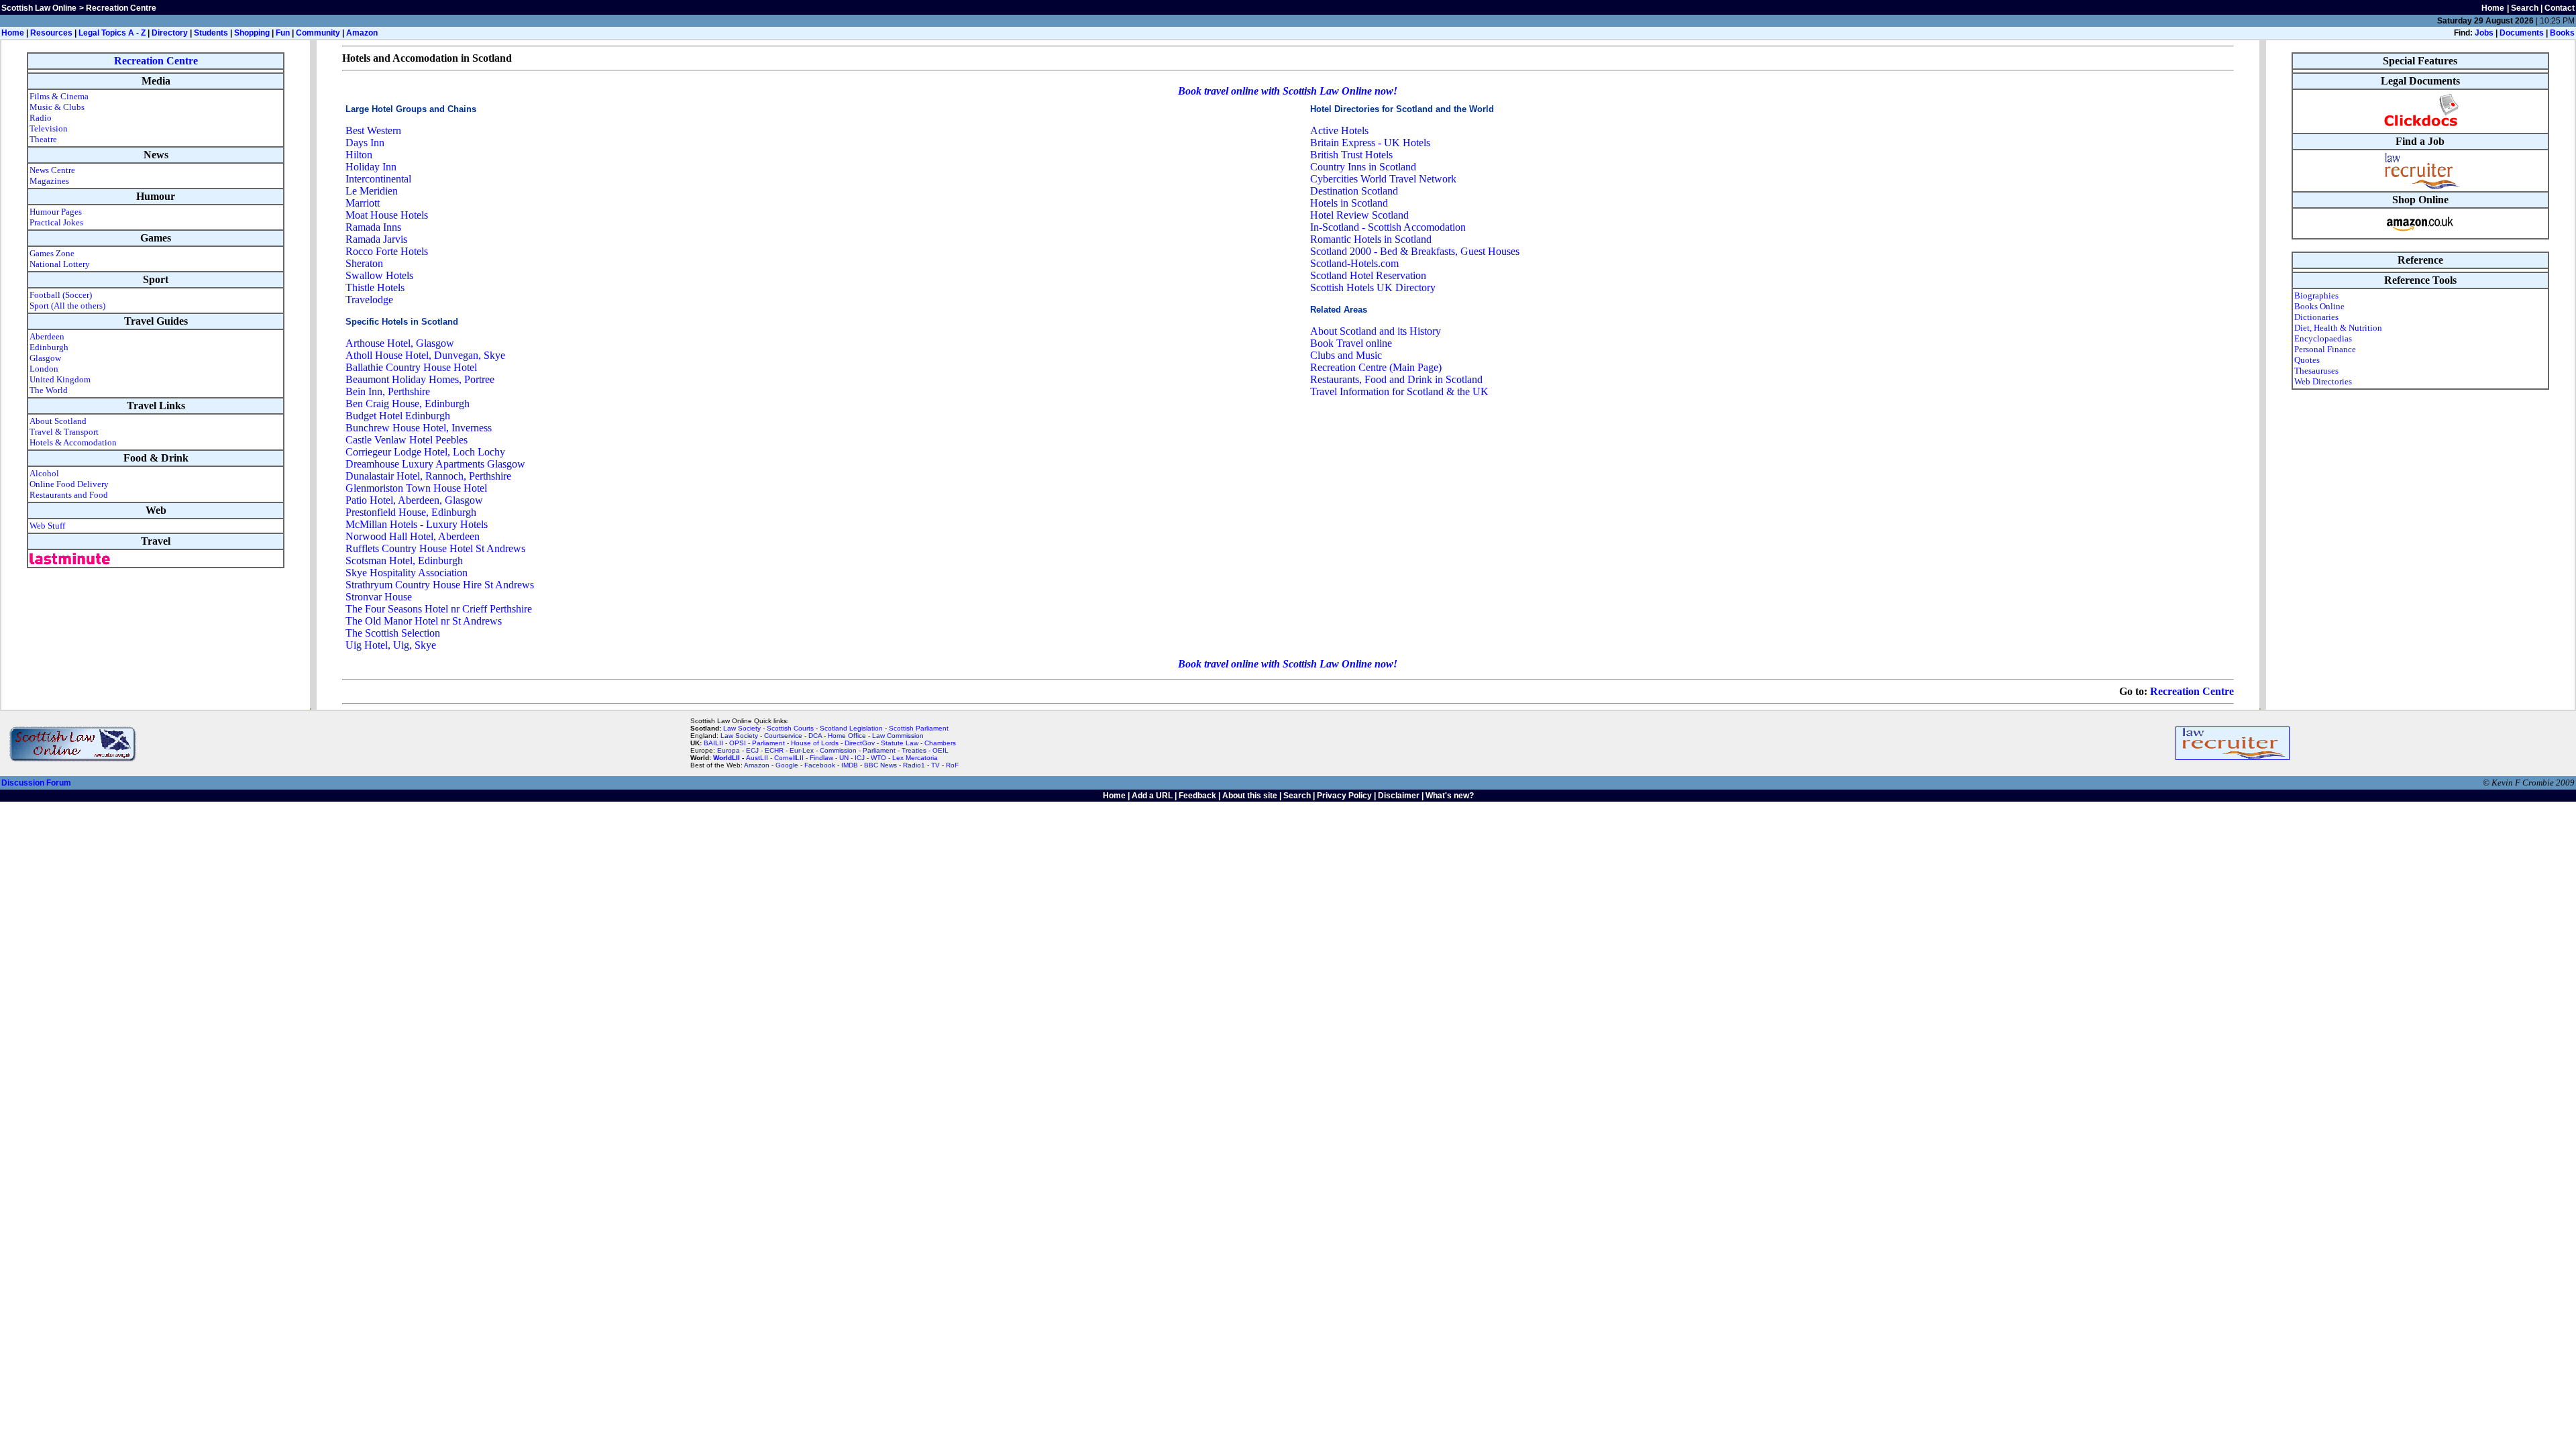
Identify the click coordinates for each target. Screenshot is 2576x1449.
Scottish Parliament (919, 728)
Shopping (252, 33)
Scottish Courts (790, 728)
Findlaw (821, 758)
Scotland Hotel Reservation (1368, 275)
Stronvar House (379, 597)
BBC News (880, 765)
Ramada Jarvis (376, 239)
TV (936, 765)
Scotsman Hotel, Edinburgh (404, 560)
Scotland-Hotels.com (1354, 263)
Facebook (820, 765)
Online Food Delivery (69, 484)
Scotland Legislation (851, 728)
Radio (41, 118)
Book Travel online (1351, 343)
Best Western (373, 130)
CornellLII (789, 758)
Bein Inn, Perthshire (388, 391)
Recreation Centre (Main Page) (1376, 367)
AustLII (757, 758)
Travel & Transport (64, 432)
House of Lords (815, 743)
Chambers (940, 743)
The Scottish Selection (393, 633)
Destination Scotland (1354, 191)
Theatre (43, 139)
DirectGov (860, 743)
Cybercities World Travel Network (1383, 179)
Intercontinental (378, 179)
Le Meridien (372, 191)
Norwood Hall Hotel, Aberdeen (413, 536)
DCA (815, 736)
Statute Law (900, 743)
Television (49, 128)
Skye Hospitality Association (407, 573)
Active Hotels (1339, 130)
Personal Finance (2325, 349)
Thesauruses (2316, 371)
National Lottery (60, 264)
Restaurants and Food (69, 495)
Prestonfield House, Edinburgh (411, 512)
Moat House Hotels (387, 215)
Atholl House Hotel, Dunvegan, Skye (425, 355)
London (44, 369)
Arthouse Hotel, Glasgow (400, 343)
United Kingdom (60, 379)
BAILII (713, 743)
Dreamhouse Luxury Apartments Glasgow (435, 464)
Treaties (914, 750)
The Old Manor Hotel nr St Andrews (424, 621)
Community (318, 33)
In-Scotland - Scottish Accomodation (1388, 227)
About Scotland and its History (1376, 331)
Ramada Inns (373, 227)
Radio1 (914, 765)
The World (49, 390)
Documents (2522, 33)
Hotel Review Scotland (1359, 215)
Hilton (359, 155)
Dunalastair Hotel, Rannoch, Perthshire (428, 476)
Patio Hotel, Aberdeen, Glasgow (414, 500)
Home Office (847, 736)
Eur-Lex (802, 750)
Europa (729, 750)
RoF (952, 765)
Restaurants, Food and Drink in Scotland (1396, 379)
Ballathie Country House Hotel (411, 367)
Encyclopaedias (2323, 338)
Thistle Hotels (375, 287)
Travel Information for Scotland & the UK (1399, 391)
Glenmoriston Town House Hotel (416, 488)
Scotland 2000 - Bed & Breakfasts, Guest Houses (1415, 251)
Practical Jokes (56, 222)
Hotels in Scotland (1349, 203)
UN (844, 758)
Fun (283, 33)
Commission (838, 750)
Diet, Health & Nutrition (2338, 328)
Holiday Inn (371, 167)
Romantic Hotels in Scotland (1371, 239)
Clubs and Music (1346, 355)
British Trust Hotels (1351, 155)
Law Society (742, 728)
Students (211, 33)
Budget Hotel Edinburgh (398, 416)
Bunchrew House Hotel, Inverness (419, 428)
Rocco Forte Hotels (387, 251)
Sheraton (364, 263)
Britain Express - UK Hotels (1370, 143)
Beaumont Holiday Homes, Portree (420, 379)
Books (2562, 33)
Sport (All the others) (67, 306)
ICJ (860, 758)
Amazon (362, 33)
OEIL (941, 750)
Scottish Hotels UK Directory (1373, 287)
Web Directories (2323, 381)
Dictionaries (2316, 317)
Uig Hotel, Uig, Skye (391, 645)
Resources (51, 33)
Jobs (2484, 33)
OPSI (738, 743)
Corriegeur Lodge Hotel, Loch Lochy (425, 452)
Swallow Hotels (379, 275)
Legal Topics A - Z (112, 33)
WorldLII (727, 758)
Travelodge (369, 300)
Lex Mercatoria (915, 758)
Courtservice (783, 736)
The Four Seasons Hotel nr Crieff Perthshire (439, 609)
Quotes (2307, 360)
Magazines (49, 181)
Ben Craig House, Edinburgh (408, 404)
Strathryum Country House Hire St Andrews (440, 585)
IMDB (850, 765)
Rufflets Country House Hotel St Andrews (435, 548)
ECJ (752, 750)
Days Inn (365, 143)
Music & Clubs (57, 107)
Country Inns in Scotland (1363, 167)
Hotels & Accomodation (73, 442)
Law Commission (898, 736)
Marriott (363, 203)
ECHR (774, 750)
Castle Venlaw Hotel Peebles (407, 440)
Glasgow (45, 358)
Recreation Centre (156, 61)
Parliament (768, 743)
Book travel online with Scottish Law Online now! (1288, 91)
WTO (878, 758)
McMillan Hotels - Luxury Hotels (417, 524)
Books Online (2319, 306)
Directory (170, 33)
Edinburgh (49, 347)
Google (787, 765)
